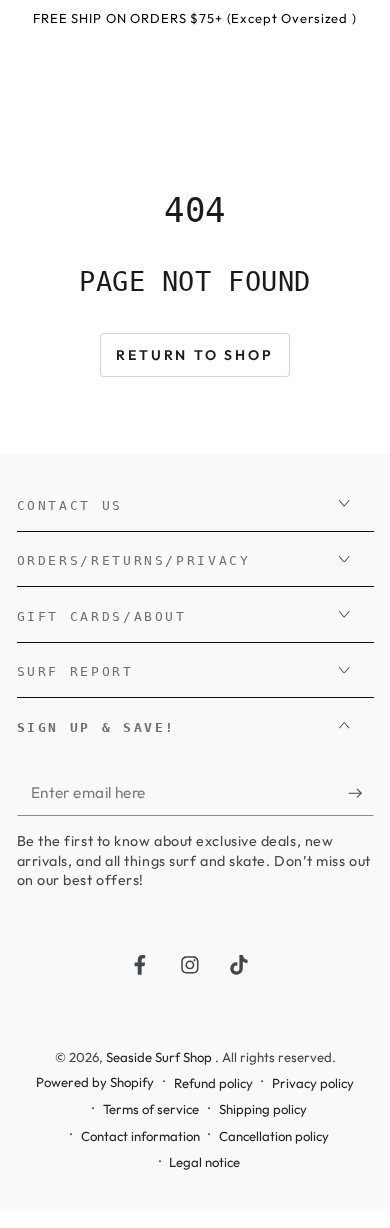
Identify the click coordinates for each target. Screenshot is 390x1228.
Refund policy (213, 1083)
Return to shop (194, 355)
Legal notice (204, 1162)
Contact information (140, 1136)
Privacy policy (313, 1083)
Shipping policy (263, 1109)
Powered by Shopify (95, 1082)
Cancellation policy (274, 1136)
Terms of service (151, 1109)
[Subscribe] (360, 793)
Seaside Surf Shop (160, 1057)
